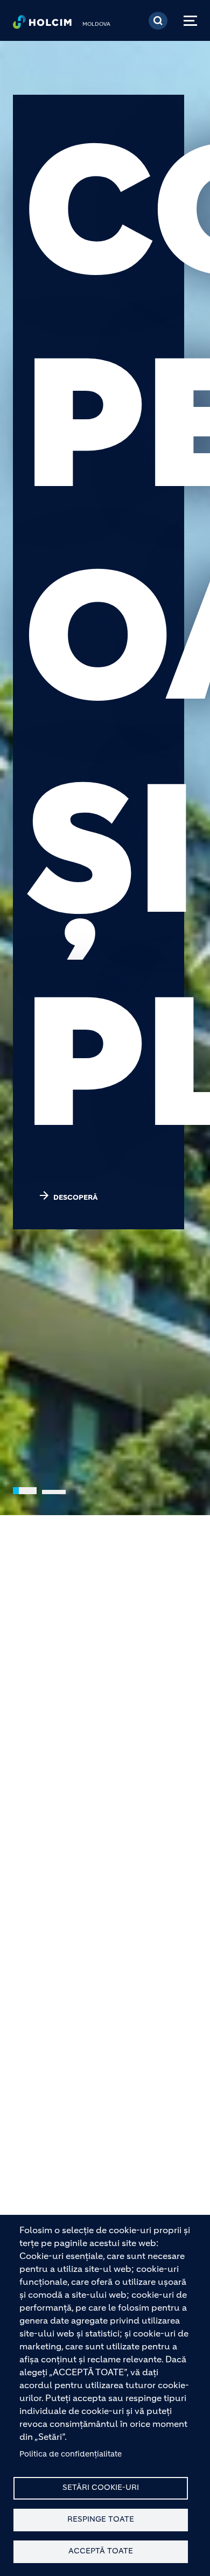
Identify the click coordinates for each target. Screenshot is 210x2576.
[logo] (42, 25)
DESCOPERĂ (68, 1195)
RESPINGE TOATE (101, 2519)
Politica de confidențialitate (71, 2454)
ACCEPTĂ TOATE (101, 2551)
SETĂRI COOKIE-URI (101, 2487)
